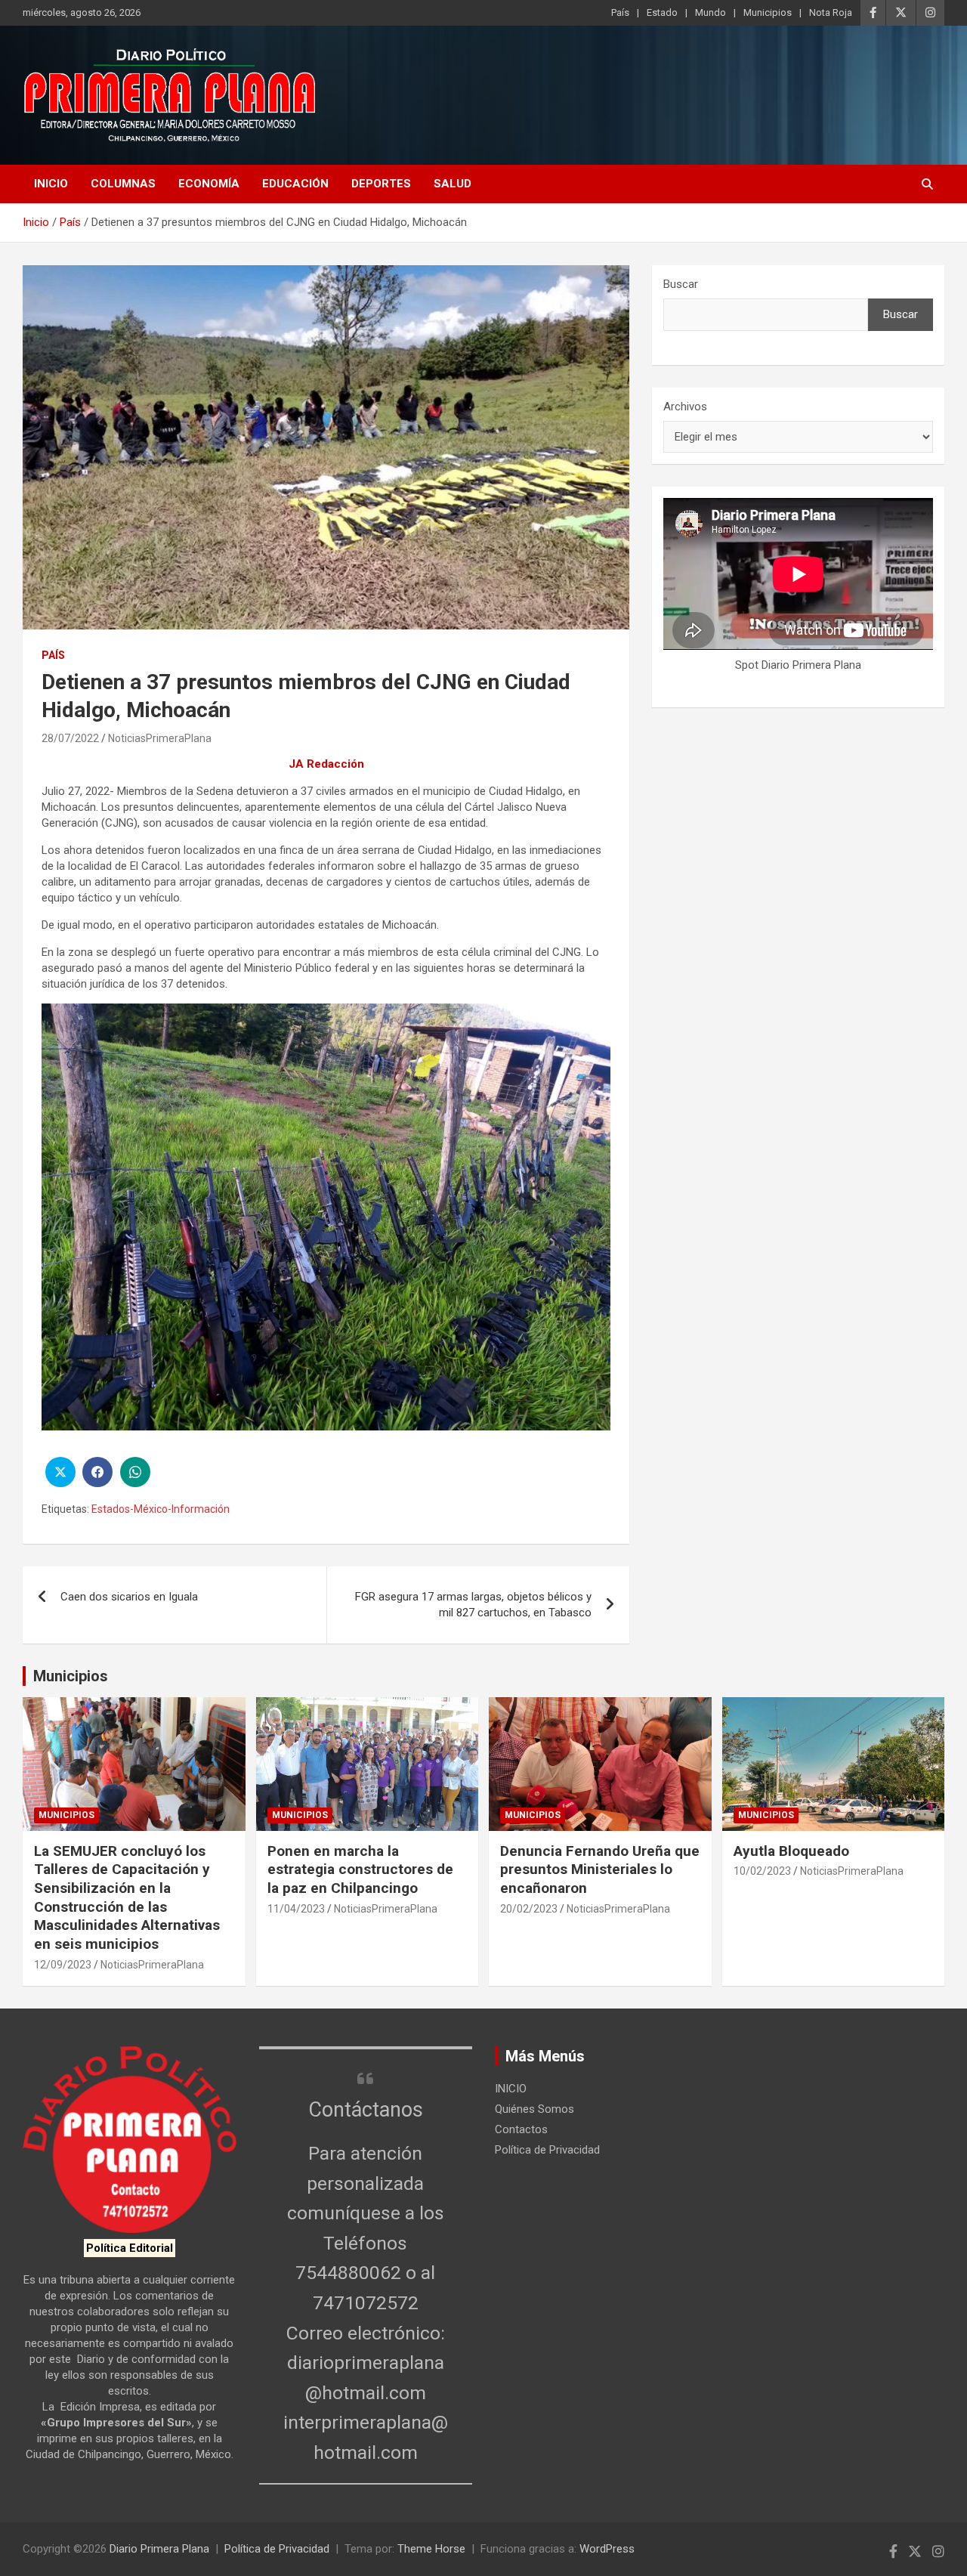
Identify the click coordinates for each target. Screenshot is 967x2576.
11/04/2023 (296, 1909)
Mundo (711, 12)
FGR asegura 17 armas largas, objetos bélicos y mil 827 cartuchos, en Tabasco (473, 1605)
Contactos (521, 2129)
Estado (662, 12)
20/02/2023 (529, 1909)
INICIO (51, 184)
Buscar (681, 284)
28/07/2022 (70, 738)
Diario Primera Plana (159, 2549)
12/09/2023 (63, 1965)
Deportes (381, 184)
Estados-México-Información (161, 1509)
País (620, 12)
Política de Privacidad (547, 2150)
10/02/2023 (762, 1871)
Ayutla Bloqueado (793, 1851)
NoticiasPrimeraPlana (160, 738)
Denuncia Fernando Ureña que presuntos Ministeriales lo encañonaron (600, 1869)
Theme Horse (431, 2549)
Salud (453, 184)
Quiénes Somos (534, 2109)
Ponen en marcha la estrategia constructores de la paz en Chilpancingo (360, 1869)
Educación (295, 184)
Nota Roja (831, 12)
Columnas (123, 184)
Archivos (685, 407)
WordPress (607, 2549)
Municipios (768, 12)
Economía (209, 184)
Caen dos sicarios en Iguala (129, 1597)
